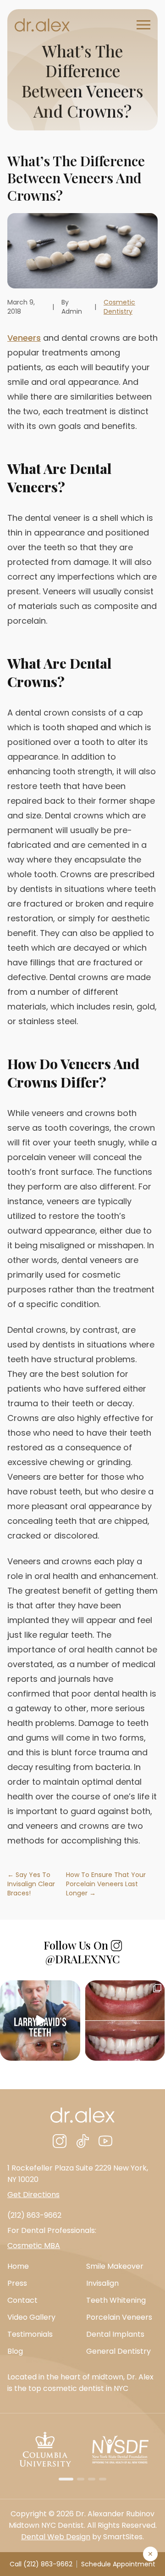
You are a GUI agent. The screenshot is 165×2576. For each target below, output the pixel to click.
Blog (15, 2351)
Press (17, 2283)
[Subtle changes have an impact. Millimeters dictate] (125, 2021)
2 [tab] (81, 2479)
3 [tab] (92, 2479)
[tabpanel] (45, 2449)
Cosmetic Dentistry (119, 307)
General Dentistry (118, 2351)
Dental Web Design (56, 2537)
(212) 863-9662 (34, 2215)
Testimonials (30, 2334)
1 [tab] (66, 2479)
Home (18, 2266)
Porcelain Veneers (119, 2317)
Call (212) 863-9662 (41, 2564)
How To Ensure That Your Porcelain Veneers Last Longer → (106, 1884)
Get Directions (33, 2195)
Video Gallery (31, 2317)
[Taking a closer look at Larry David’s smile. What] (40, 2021)
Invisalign (102, 2283)
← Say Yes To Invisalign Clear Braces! (31, 1884)
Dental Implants (115, 2334)
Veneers (24, 338)
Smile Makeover (115, 2266)
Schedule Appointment (118, 2564)
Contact (22, 2300)
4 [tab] (103, 2479)
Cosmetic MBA (34, 2246)
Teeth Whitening (116, 2300)
